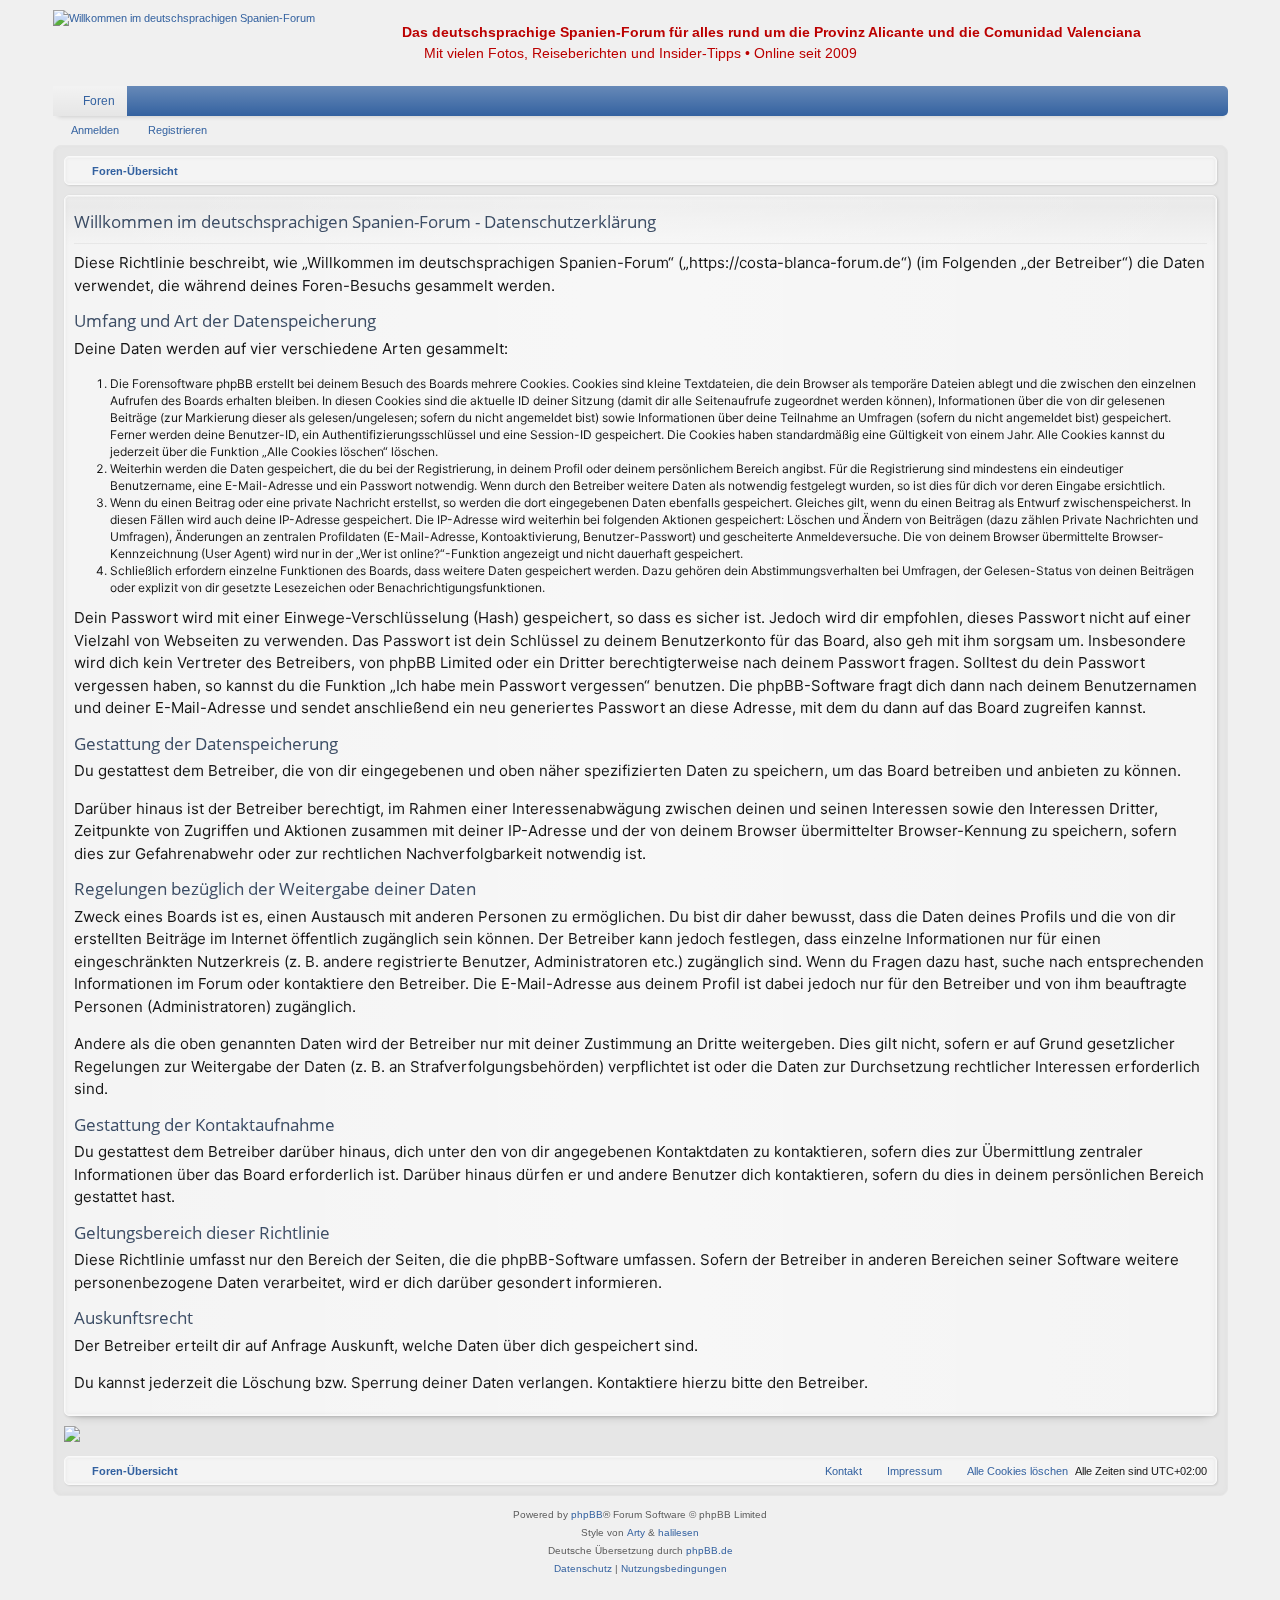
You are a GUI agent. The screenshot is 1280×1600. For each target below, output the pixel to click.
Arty (636, 1532)
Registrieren (177, 130)
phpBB (587, 1514)
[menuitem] (1153, 101)
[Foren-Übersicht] (184, 18)
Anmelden (95, 130)
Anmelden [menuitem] (1187, 105)
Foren (99, 101)
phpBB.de (709, 1550)
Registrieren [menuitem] (1217, 105)
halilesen (678, 1532)
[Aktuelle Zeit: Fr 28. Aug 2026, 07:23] (1197, 171)
